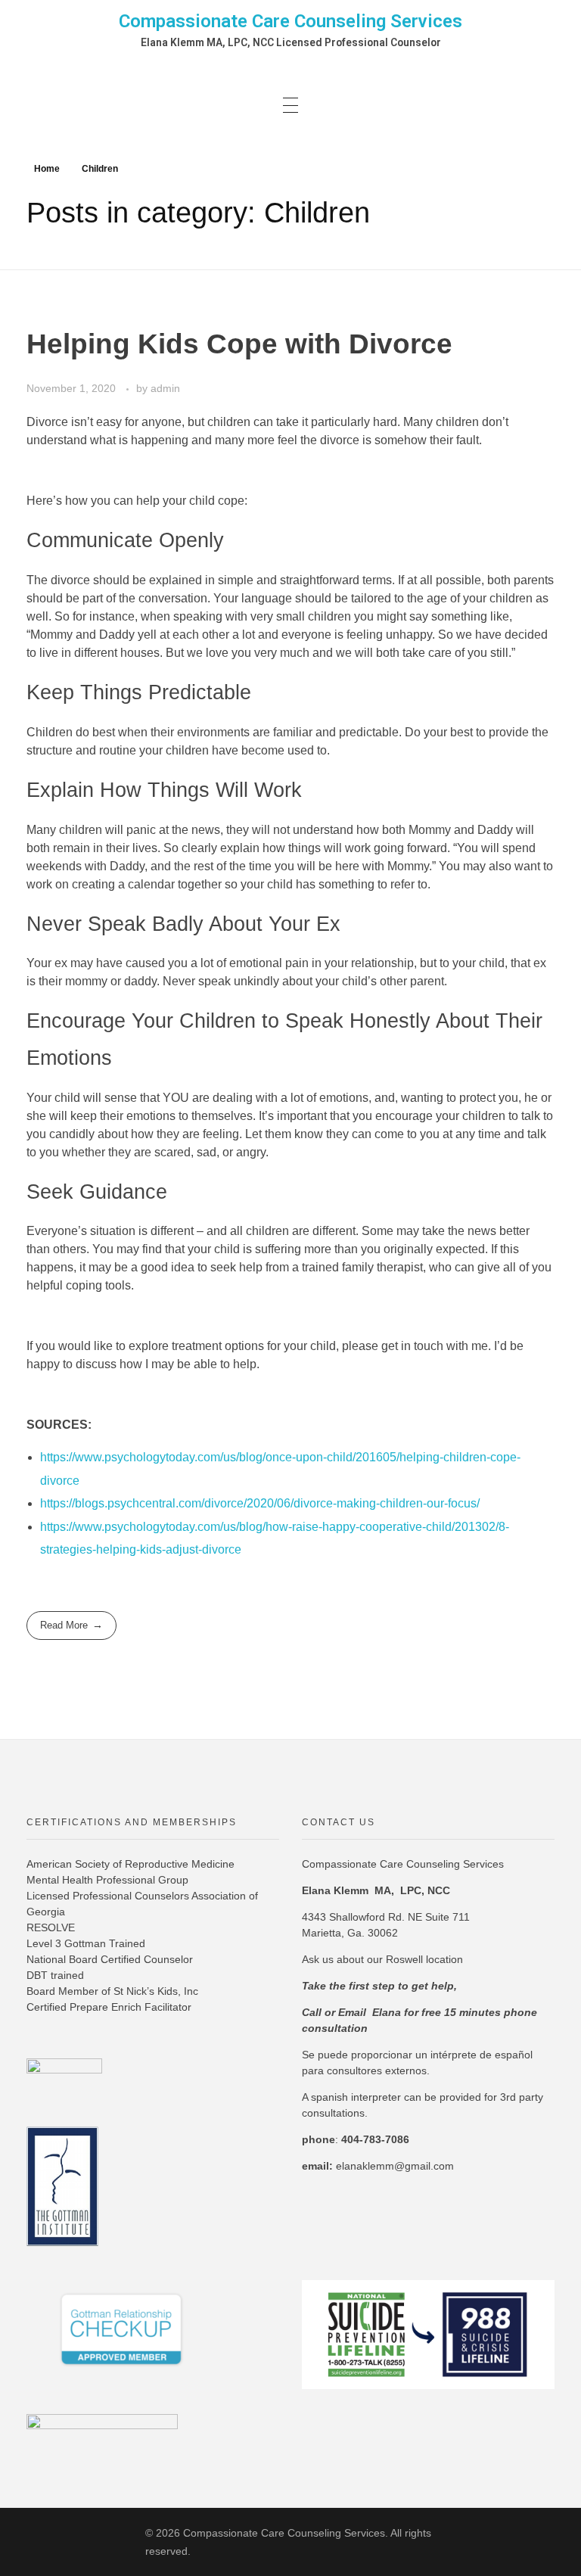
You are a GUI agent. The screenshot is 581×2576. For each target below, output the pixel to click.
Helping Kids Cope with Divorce (239, 344)
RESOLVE (51, 1927)
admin (165, 388)
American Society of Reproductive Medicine (130, 1864)
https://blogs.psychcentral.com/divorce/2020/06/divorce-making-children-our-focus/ (260, 1503)
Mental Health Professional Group (107, 1880)
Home (47, 169)
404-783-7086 (375, 2139)
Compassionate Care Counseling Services (290, 21)
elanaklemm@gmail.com (395, 2166)
